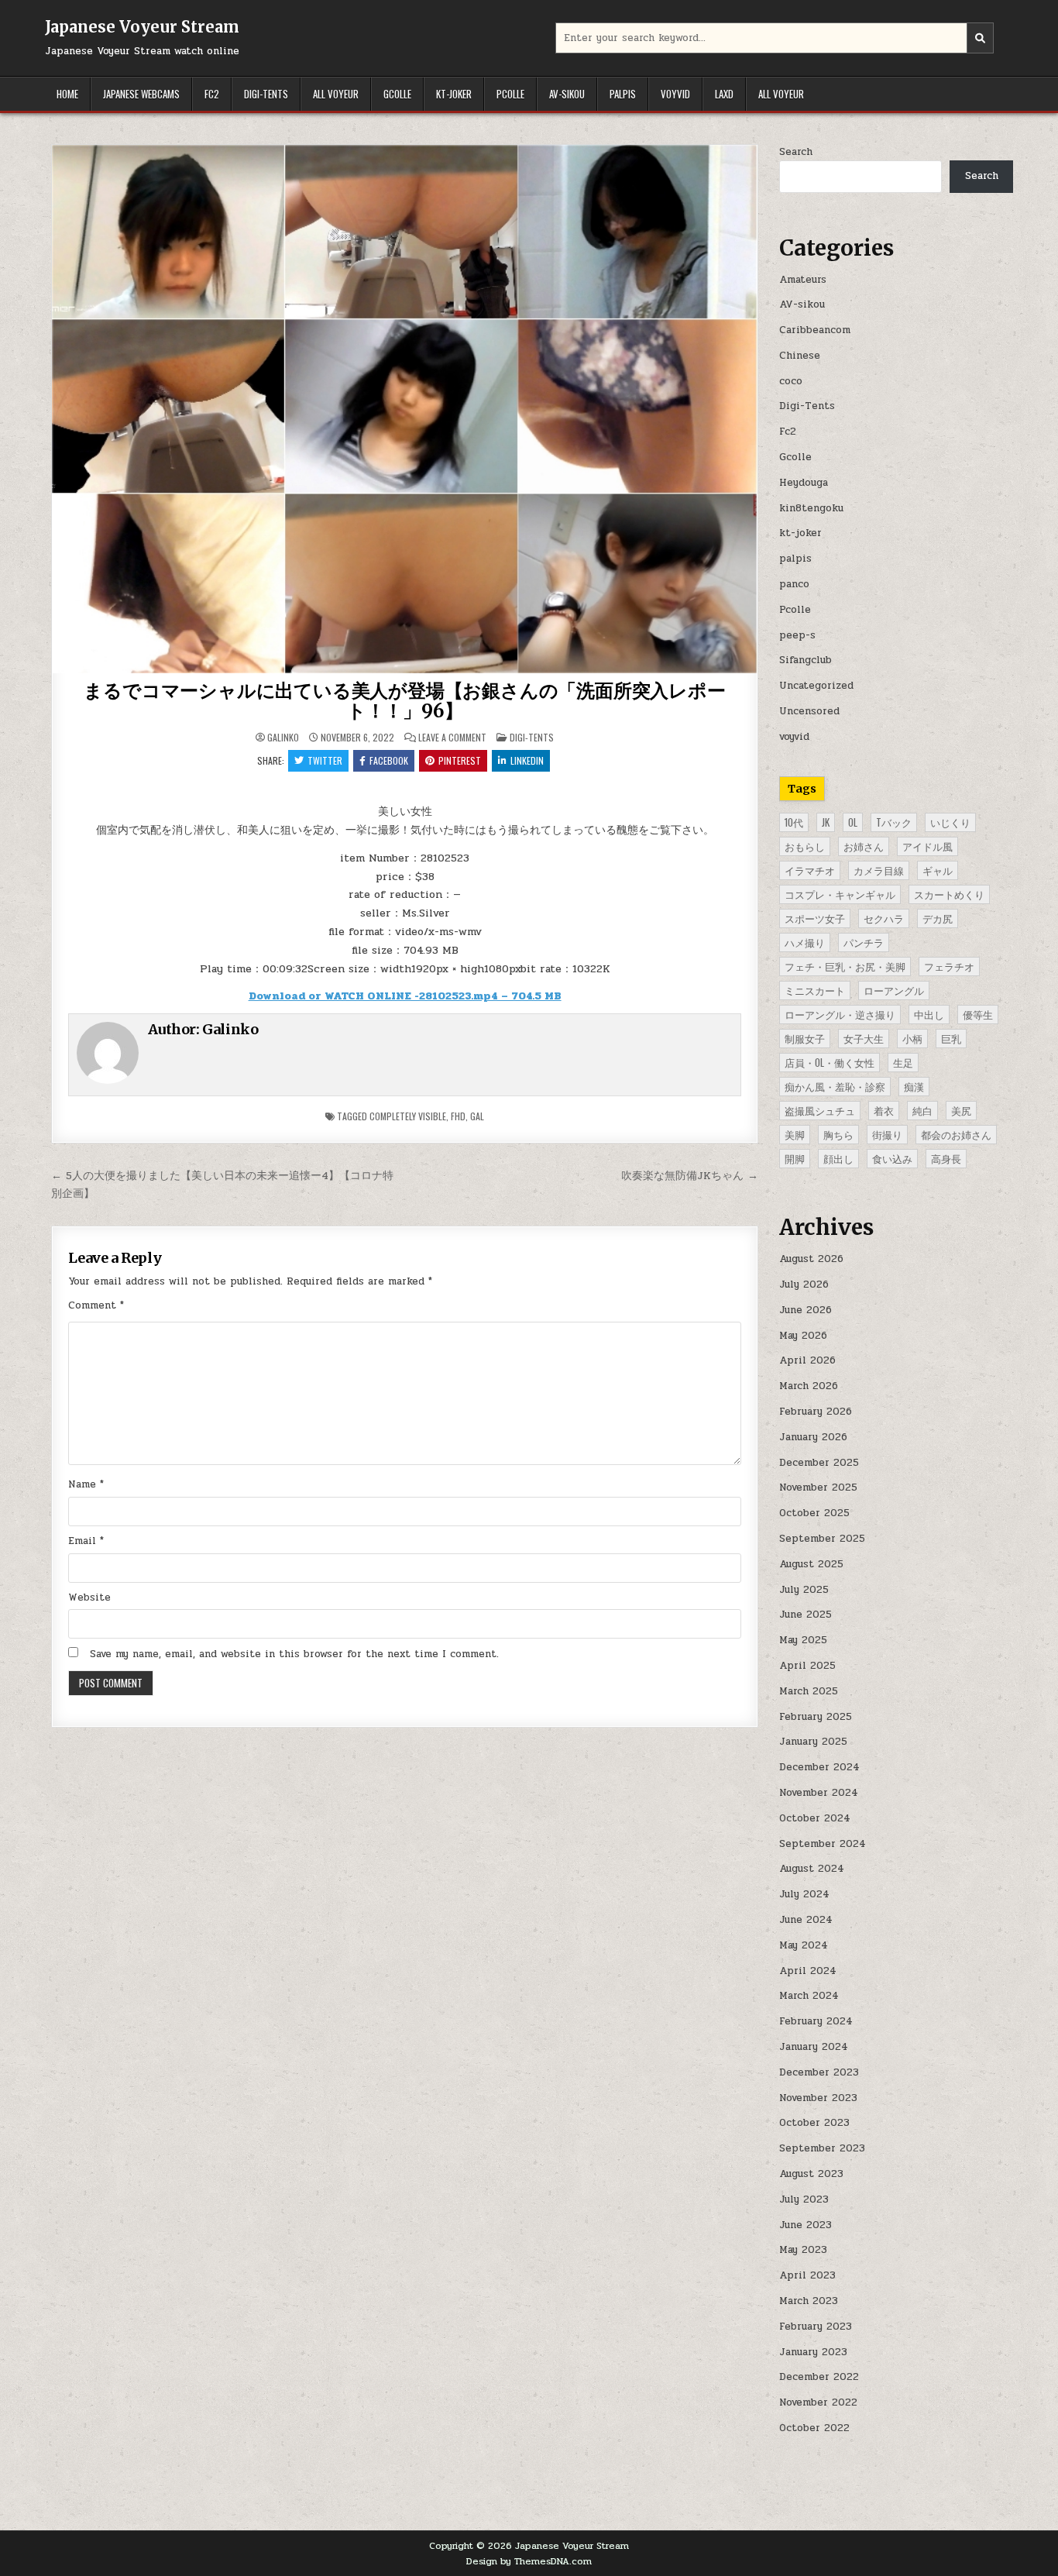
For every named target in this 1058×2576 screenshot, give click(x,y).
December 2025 (819, 1463)
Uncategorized (816, 686)
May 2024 (804, 1945)
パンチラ (864, 942)
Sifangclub (806, 660)
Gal (477, 1116)
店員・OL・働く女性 (830, 1062)
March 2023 (809, 2301)
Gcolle (397, 94)
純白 (922, 1110)
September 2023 (822, 2148)
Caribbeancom (815, 330)
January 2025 (813, 1742)
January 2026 (813, 1437)
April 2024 (808, 1971)
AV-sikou (567, 94)
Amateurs (803, 280)
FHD (458, 1116)
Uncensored (809, 711)
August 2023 (811, 2174)
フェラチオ (949, 966)
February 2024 (816, 2021)
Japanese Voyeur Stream (142, 27)
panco (794, 584)
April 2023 (807, 2275)
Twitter (325, 760)
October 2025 (814, 1513)
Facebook (389, 760)
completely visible (408, 1116)
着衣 (884, 1110)
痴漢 (914, 1086)
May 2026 (803, 1336)
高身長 (946, 1158)
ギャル (938, 870)
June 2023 (806, 2225)
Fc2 (212, 94)
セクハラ (884, 918)
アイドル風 (927, 846)
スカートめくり (949, 894)
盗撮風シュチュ (820, 1110)
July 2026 (804, 1285)
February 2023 (816, 2327)
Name (86, 1484)
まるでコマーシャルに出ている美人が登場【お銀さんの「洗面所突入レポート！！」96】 (404, 701)
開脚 (795, 1158)
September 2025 (822, 1539)
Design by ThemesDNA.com (529, 2561)
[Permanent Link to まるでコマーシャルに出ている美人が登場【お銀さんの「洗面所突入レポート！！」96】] (405, 409)
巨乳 (951, 1038)
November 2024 (819, 1793)
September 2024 (823, 1844)
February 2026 (816, 1412)
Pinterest (460, 760)
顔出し (838, 1158)
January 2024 (814, 2047)
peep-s (797, 635)
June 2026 (806, 1310)
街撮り (887, 1134)
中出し (929, 1014)
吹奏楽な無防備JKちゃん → (690, 1175)
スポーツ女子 (815, 918)
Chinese (800, 356)
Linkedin (527, 760)
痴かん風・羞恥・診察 (835, 1086)
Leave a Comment (452, 738)
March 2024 (809, 1996)
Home (67, 94)
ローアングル (894, 990)
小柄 (912, 1038)
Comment (96, 1305)
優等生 (978, 1014)
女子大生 (864, 1038)
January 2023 (813, 2352)
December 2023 (819, 2072)
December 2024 (819, 1767)
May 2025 (803, 1640)
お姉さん (864, 846)
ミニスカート (815, 990)
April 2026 (807, 1360)
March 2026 (809, 1386)
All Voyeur (336, 94)
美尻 (961, 1110)
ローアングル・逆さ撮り (840, 1014)
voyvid (675, 94)
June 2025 (806, 1615)
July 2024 (804, 1894)
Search (796, 152)
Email (86, 1541)
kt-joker (454, 94)
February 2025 (816, 1717)
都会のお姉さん (956, 1134)
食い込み (892, 1158)
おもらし (805, 846)
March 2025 (809, 1691)
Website (89, 1598)
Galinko (283, 738)
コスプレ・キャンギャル (840, 894)
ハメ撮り (805, 942)
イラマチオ (810, 870)
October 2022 (814, 2428)
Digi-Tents (266, 94)
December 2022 (819, 2377)
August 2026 (811, 1259)
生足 (903, 1062)
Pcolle (510, 94)
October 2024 (815, 1818)
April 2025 (807, 1666)
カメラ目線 (879, 870)
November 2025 (818, 1487)
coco (791, 381)
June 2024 (806, 1920)
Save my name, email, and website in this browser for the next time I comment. (294, 1654)
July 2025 (804, 1590)
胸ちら (838, 1134)
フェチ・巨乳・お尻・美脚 (845, 966)
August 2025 (811, 1564)
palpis (623, 94)
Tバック (894, 822)
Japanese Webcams (141, 94)
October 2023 (814, 2123)
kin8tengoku (811, 508)
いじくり (950, 822)
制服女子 (805, 1038)
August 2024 (812, 1869)
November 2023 (818, 2098)
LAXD (724, 94)
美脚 (795, 1134)
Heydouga (804, 483)
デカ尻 (938, 918)
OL (853, 822)
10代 (794, 822)
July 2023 (804, 2199)
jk (826, 822)
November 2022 (818, 2402)
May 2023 (803, 2250)
